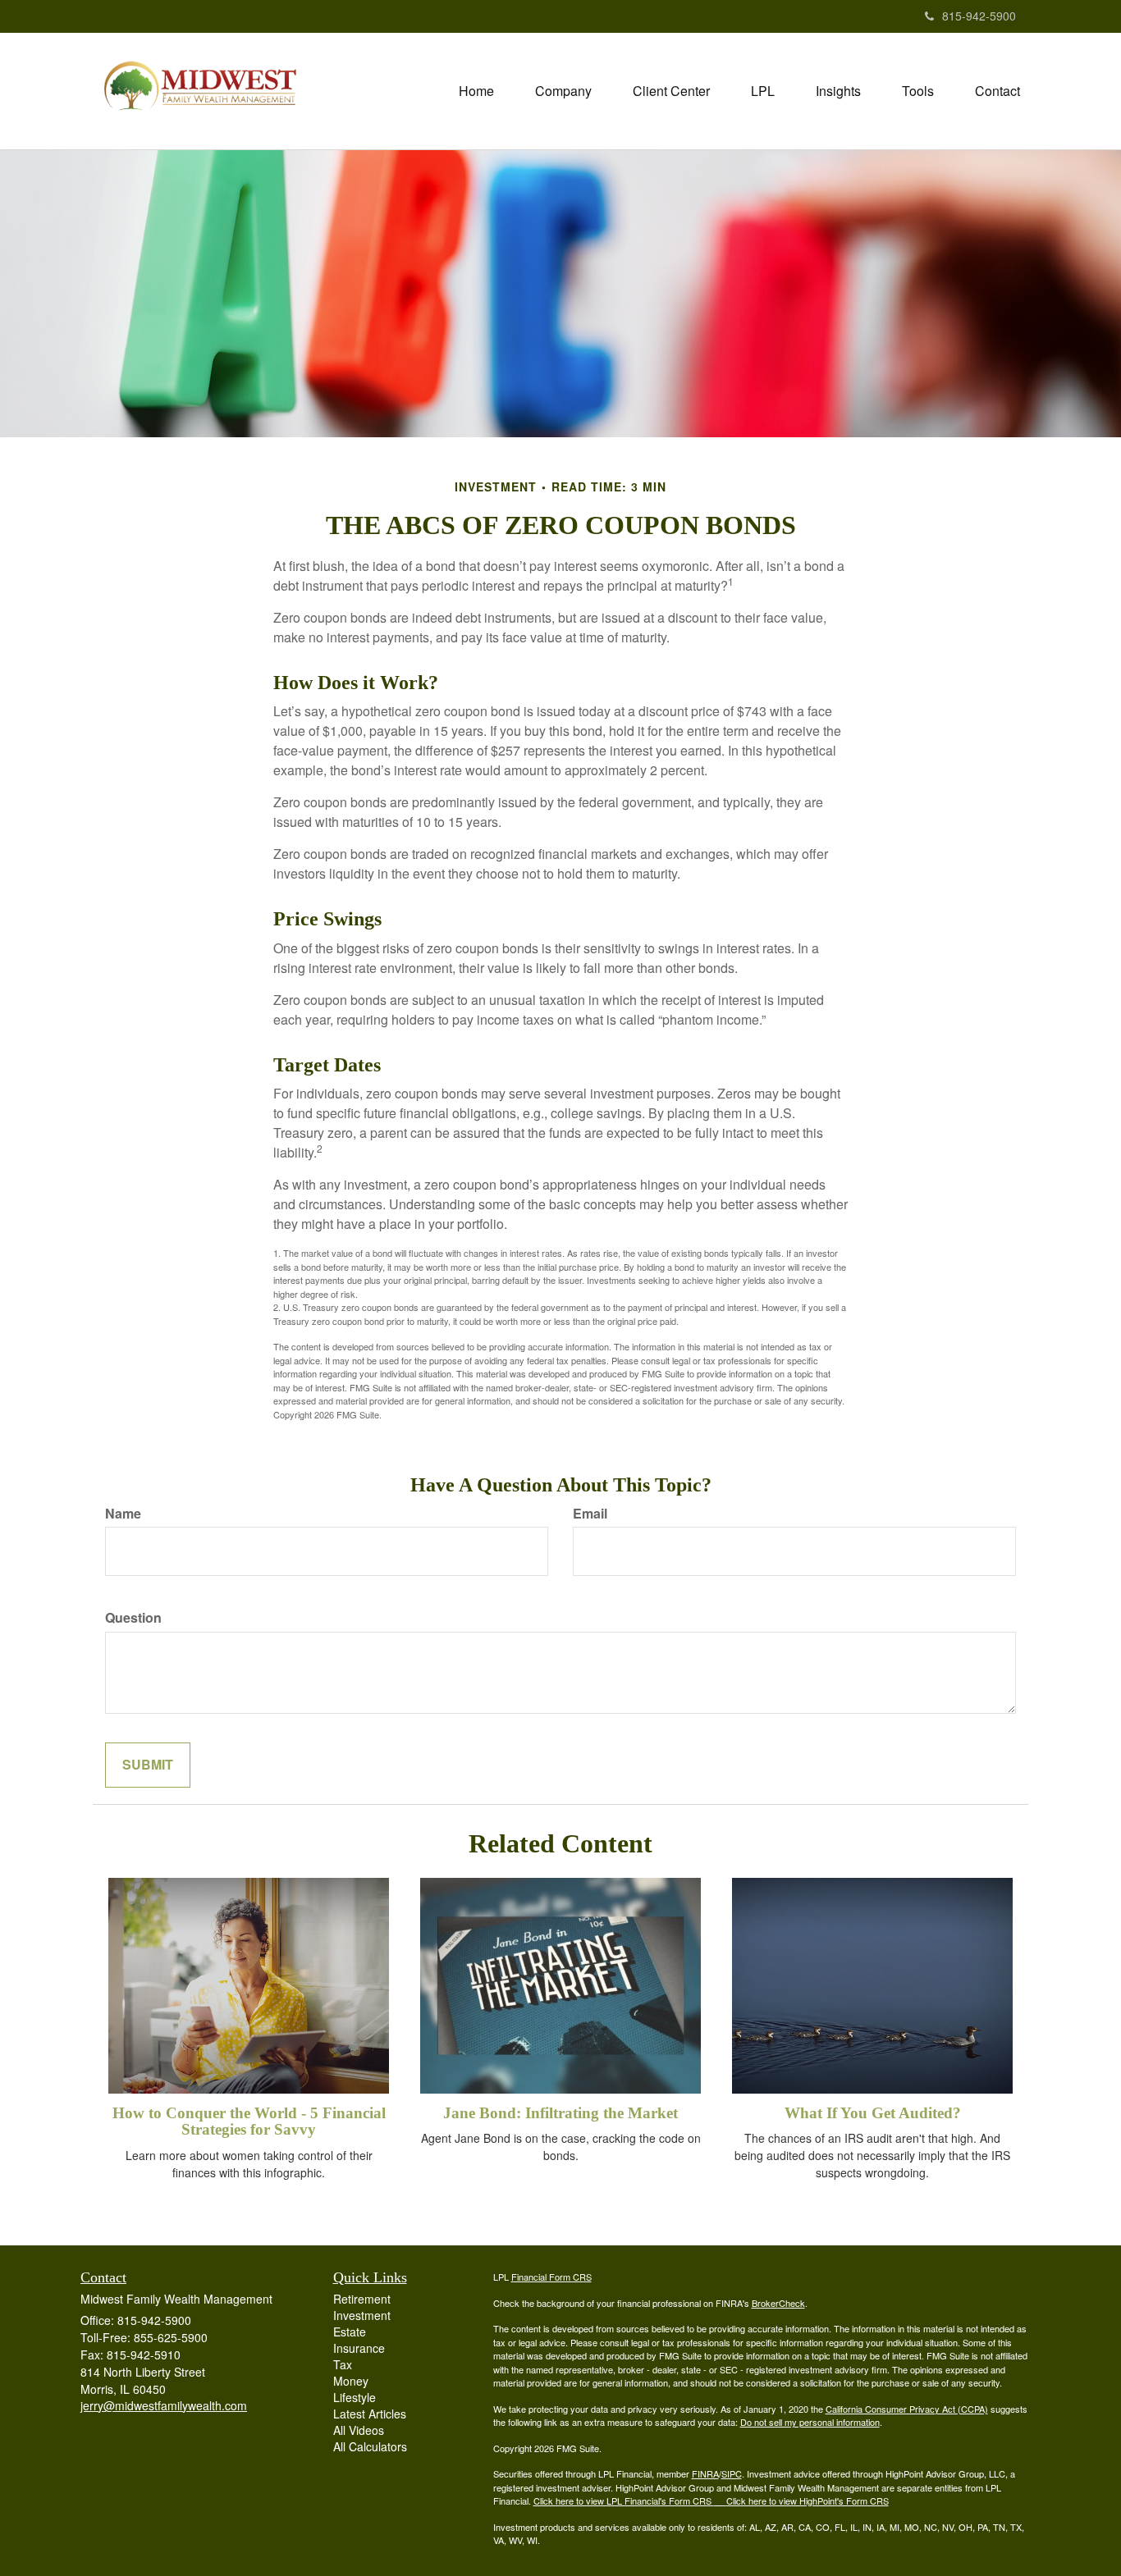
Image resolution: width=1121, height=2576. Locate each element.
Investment (362, 2315)
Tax (343, 2364)
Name (123, 1514)
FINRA (705, 2473)
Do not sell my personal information (810, 2422)
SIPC (732, 2473)
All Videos (359, 2430)
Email (590, 1514)
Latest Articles (370, 2414)
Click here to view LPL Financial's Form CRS (624, 2501)
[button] (563, 91)
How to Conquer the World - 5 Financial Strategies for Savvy (249, 2122)
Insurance (359, 2348)
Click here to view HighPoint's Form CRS (808, 2501)
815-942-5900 (979, 16)
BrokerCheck (778, 2303)
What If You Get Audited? (873, 2113)
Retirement (362, 2299)
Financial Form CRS (551, 2277)
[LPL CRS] (720, 2501)
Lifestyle (355, 2397)
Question (133, 1618)
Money (351, 2381)
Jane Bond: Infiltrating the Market (560, 2113)
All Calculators (370, 2446)
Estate (350, 2332)
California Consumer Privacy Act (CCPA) (907, 2409)
